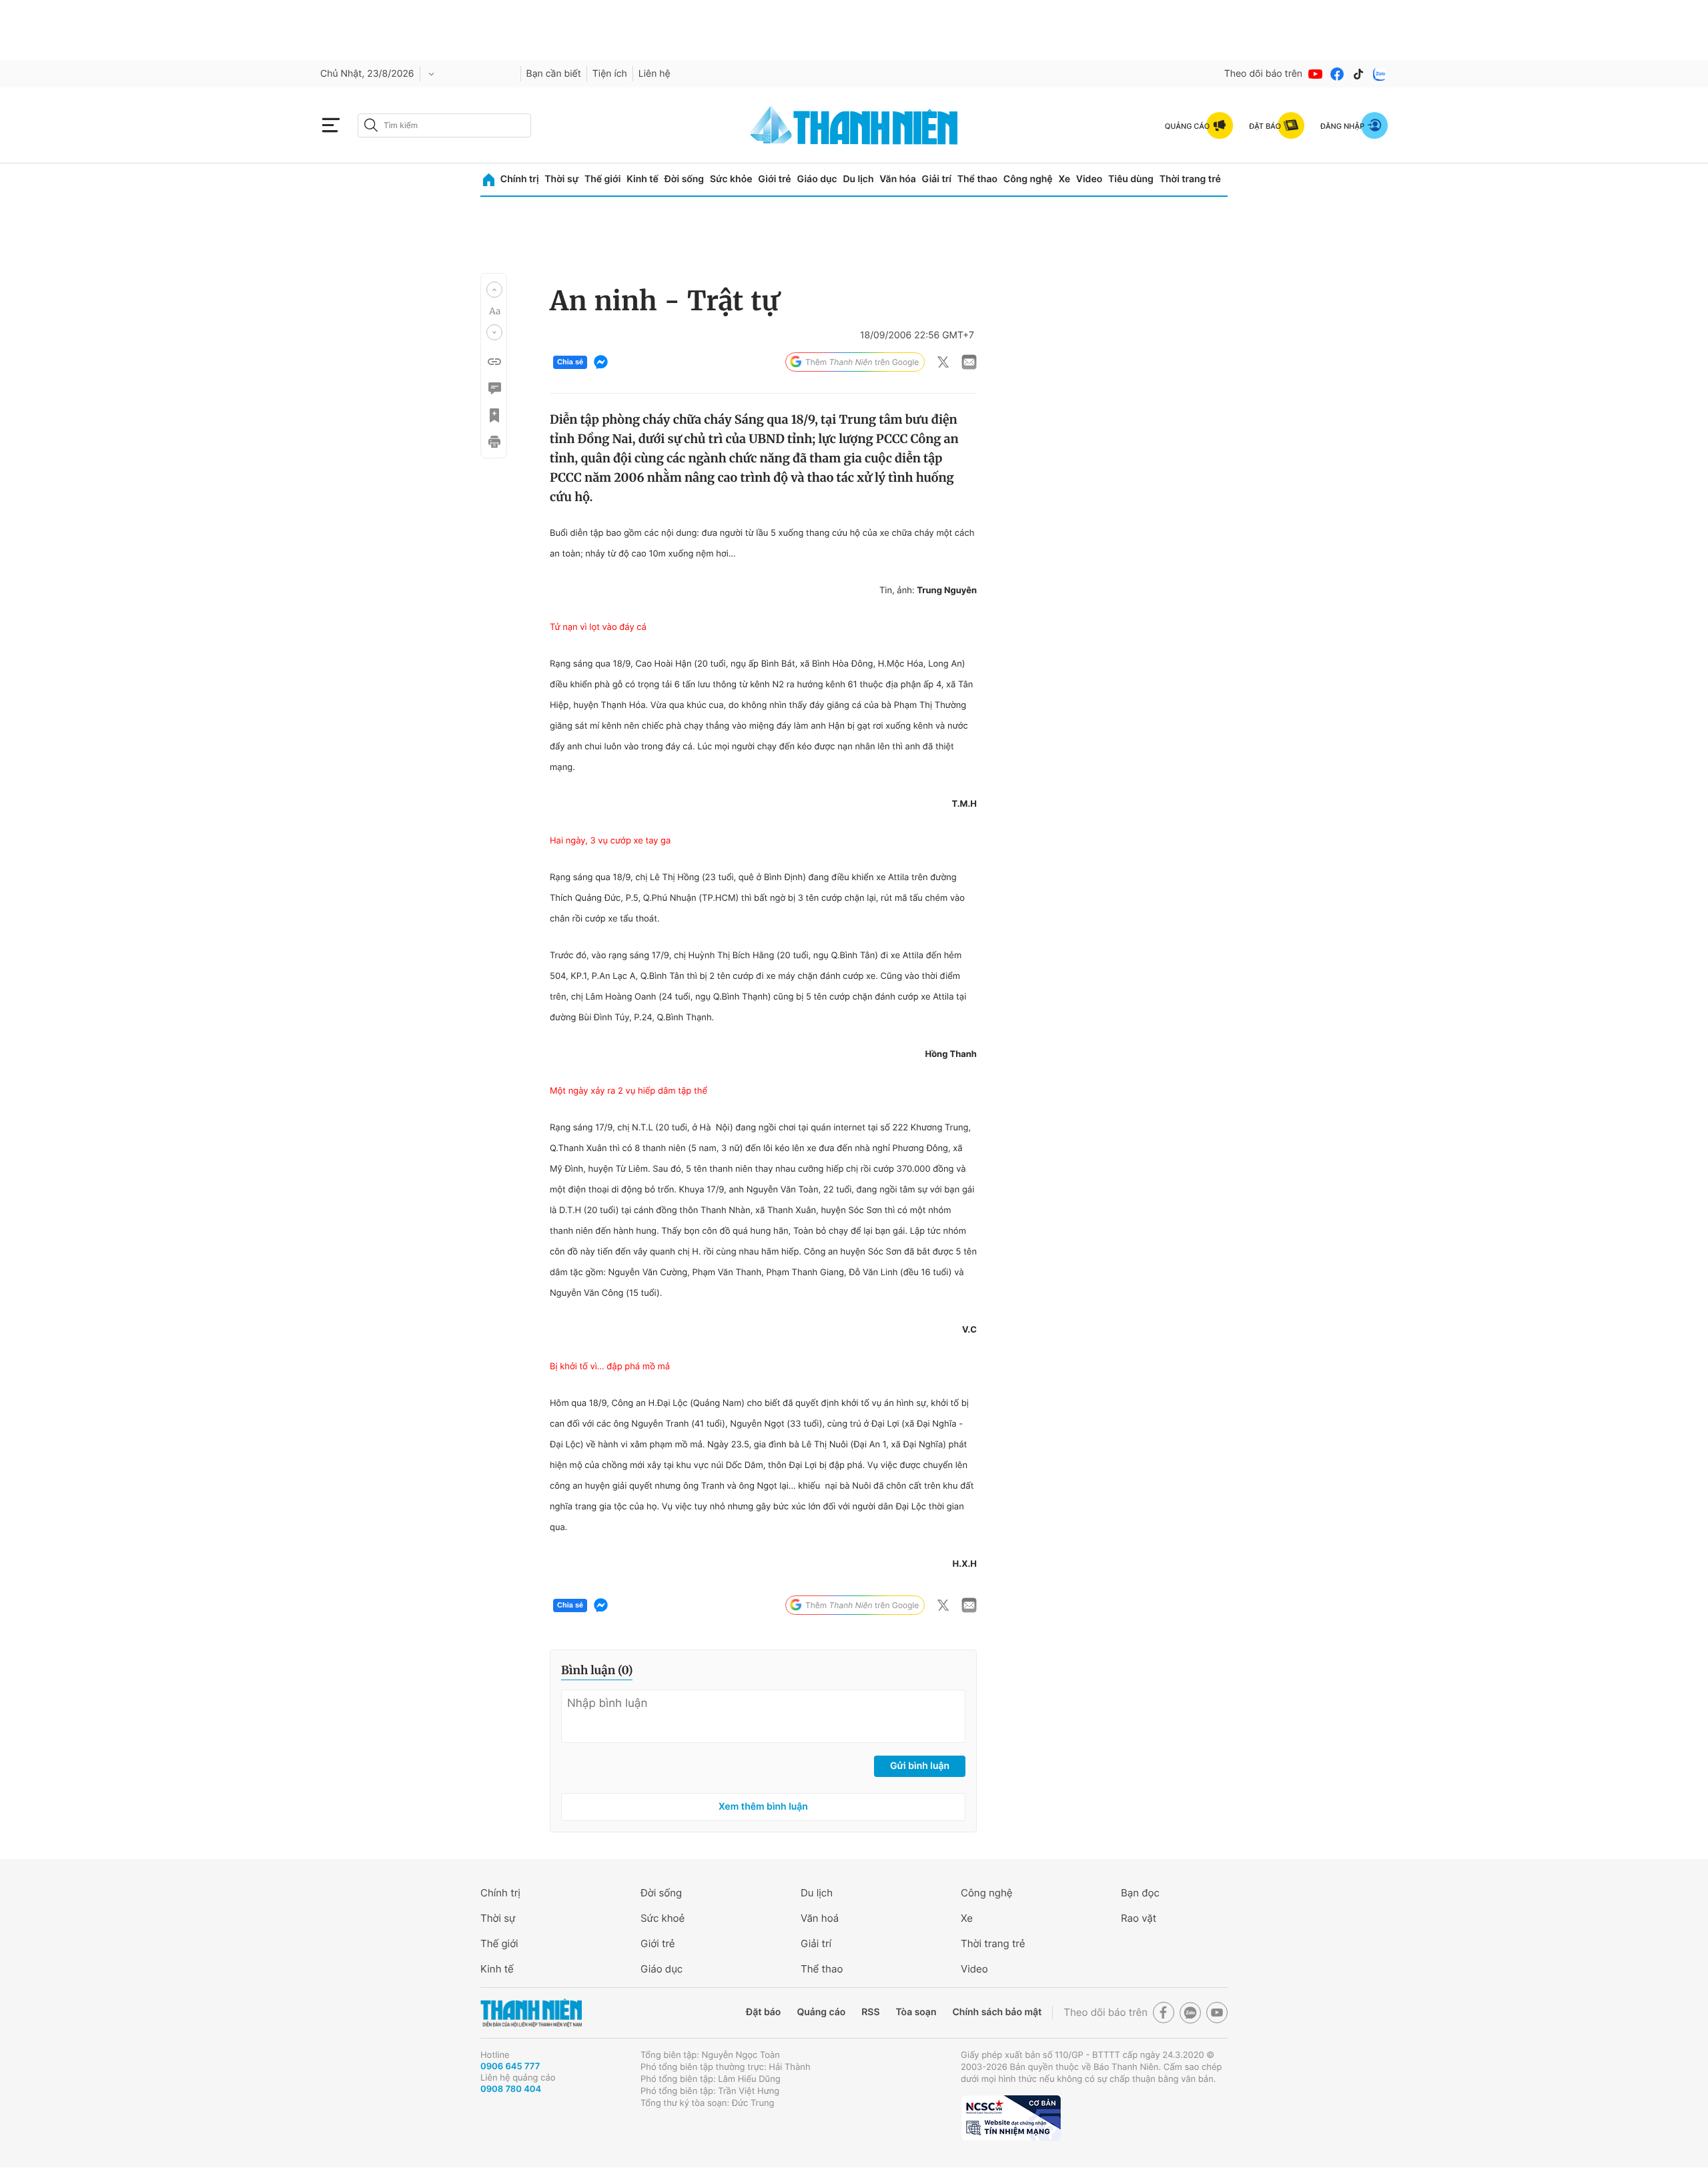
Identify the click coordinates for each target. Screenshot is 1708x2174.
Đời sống (684, 179)
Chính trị (520, 179)
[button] (494, 290)
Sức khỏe (731, 179)
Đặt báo (763, 2012)
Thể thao (977, 179)
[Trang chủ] (489, 180)
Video (1089, 179)
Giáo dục (817, 179)
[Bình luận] (494, 388)
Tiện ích (610, 74)
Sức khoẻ (663, 1918)
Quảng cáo (821, 2012)
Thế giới (602, 179)
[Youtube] (1316, 74)
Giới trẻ (774, 179)
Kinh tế (643, 179)
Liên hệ (655, 74)
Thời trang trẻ (1190, 179)
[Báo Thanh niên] (531, 2013)
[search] (444, 125)
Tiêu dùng (1131, 179)
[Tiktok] (1358, 74)
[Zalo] (1380, 74)
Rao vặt (1139, 1918)
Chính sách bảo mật (997, 2012)
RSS (870, 2012)
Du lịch (858, 179)
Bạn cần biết (554, 74)
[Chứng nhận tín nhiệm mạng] (1011, 2118)
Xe (1064, 179)
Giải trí (937, 179)
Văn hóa (898, 179)
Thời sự (561, 179)
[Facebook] (1337, 74)
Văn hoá (820, 1918)
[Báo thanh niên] (854, 125)
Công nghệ (1028, 179)
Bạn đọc (1140, 1893)
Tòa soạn (916, 2012)
